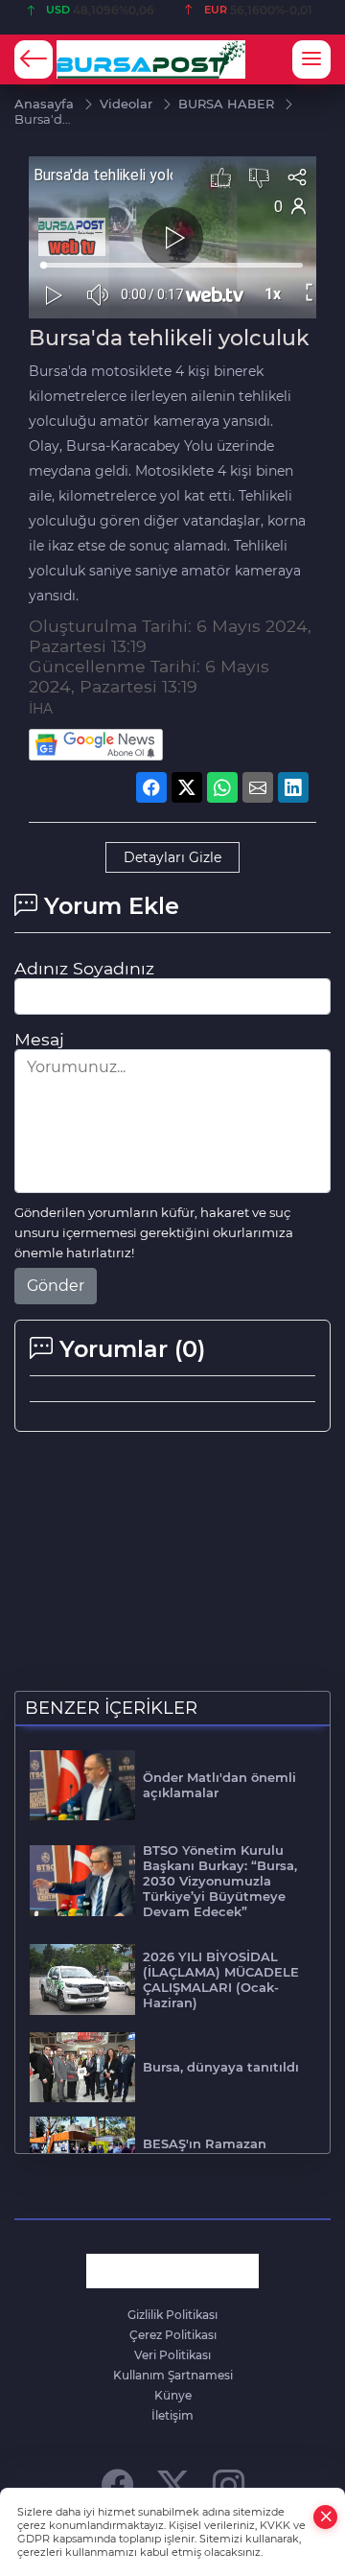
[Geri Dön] (34, 59)
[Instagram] (229, 2484)
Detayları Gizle (172, 857)
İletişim (172, 2415)
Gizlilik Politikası (172, 2315)
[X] (173, 2484)
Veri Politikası (172, 2355)
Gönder (56, 1286)
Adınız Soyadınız (84, 968)
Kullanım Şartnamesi (173, 2375)
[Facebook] (117, 2484)
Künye (173, 2395)
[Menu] (311, 59)
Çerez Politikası (173, 2335)
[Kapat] (326, 2517)
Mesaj (39, 1039)
